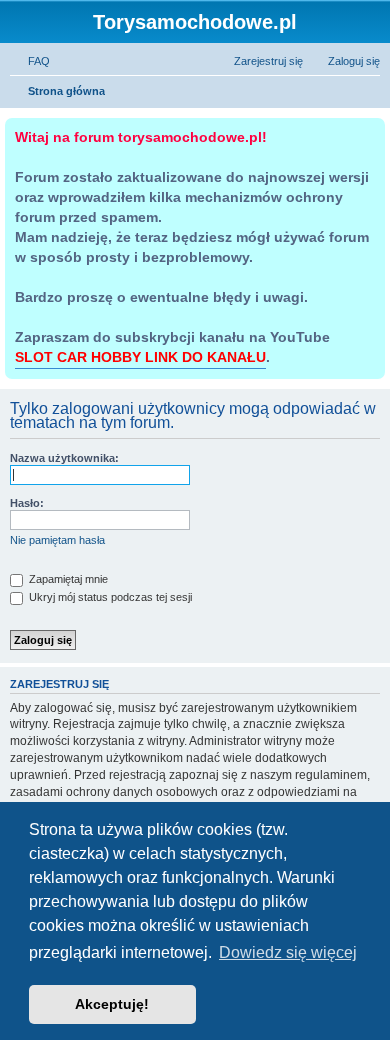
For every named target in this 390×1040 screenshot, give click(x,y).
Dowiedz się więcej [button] (288, 952)
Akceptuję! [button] (112, 1004)
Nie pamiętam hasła (57, 540)
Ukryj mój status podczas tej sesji (109, 597)
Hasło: (27, 503)
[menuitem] (30, 61)
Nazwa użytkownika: (64, 458)
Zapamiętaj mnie (67, 579)
